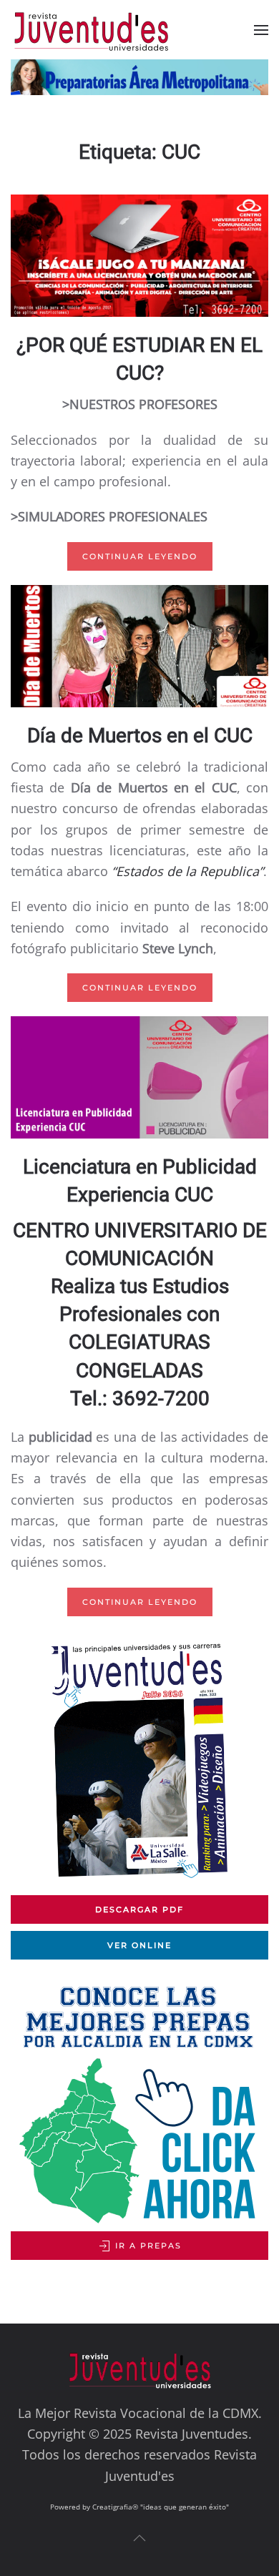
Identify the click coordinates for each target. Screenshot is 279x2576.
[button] (261, 30)
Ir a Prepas (147, 2246)
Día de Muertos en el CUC (140, 736)
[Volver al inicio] (102, 30)
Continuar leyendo (140, 556)
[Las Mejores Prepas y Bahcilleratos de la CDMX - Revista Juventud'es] (139, 77)
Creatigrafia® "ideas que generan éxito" (161, 2507)
